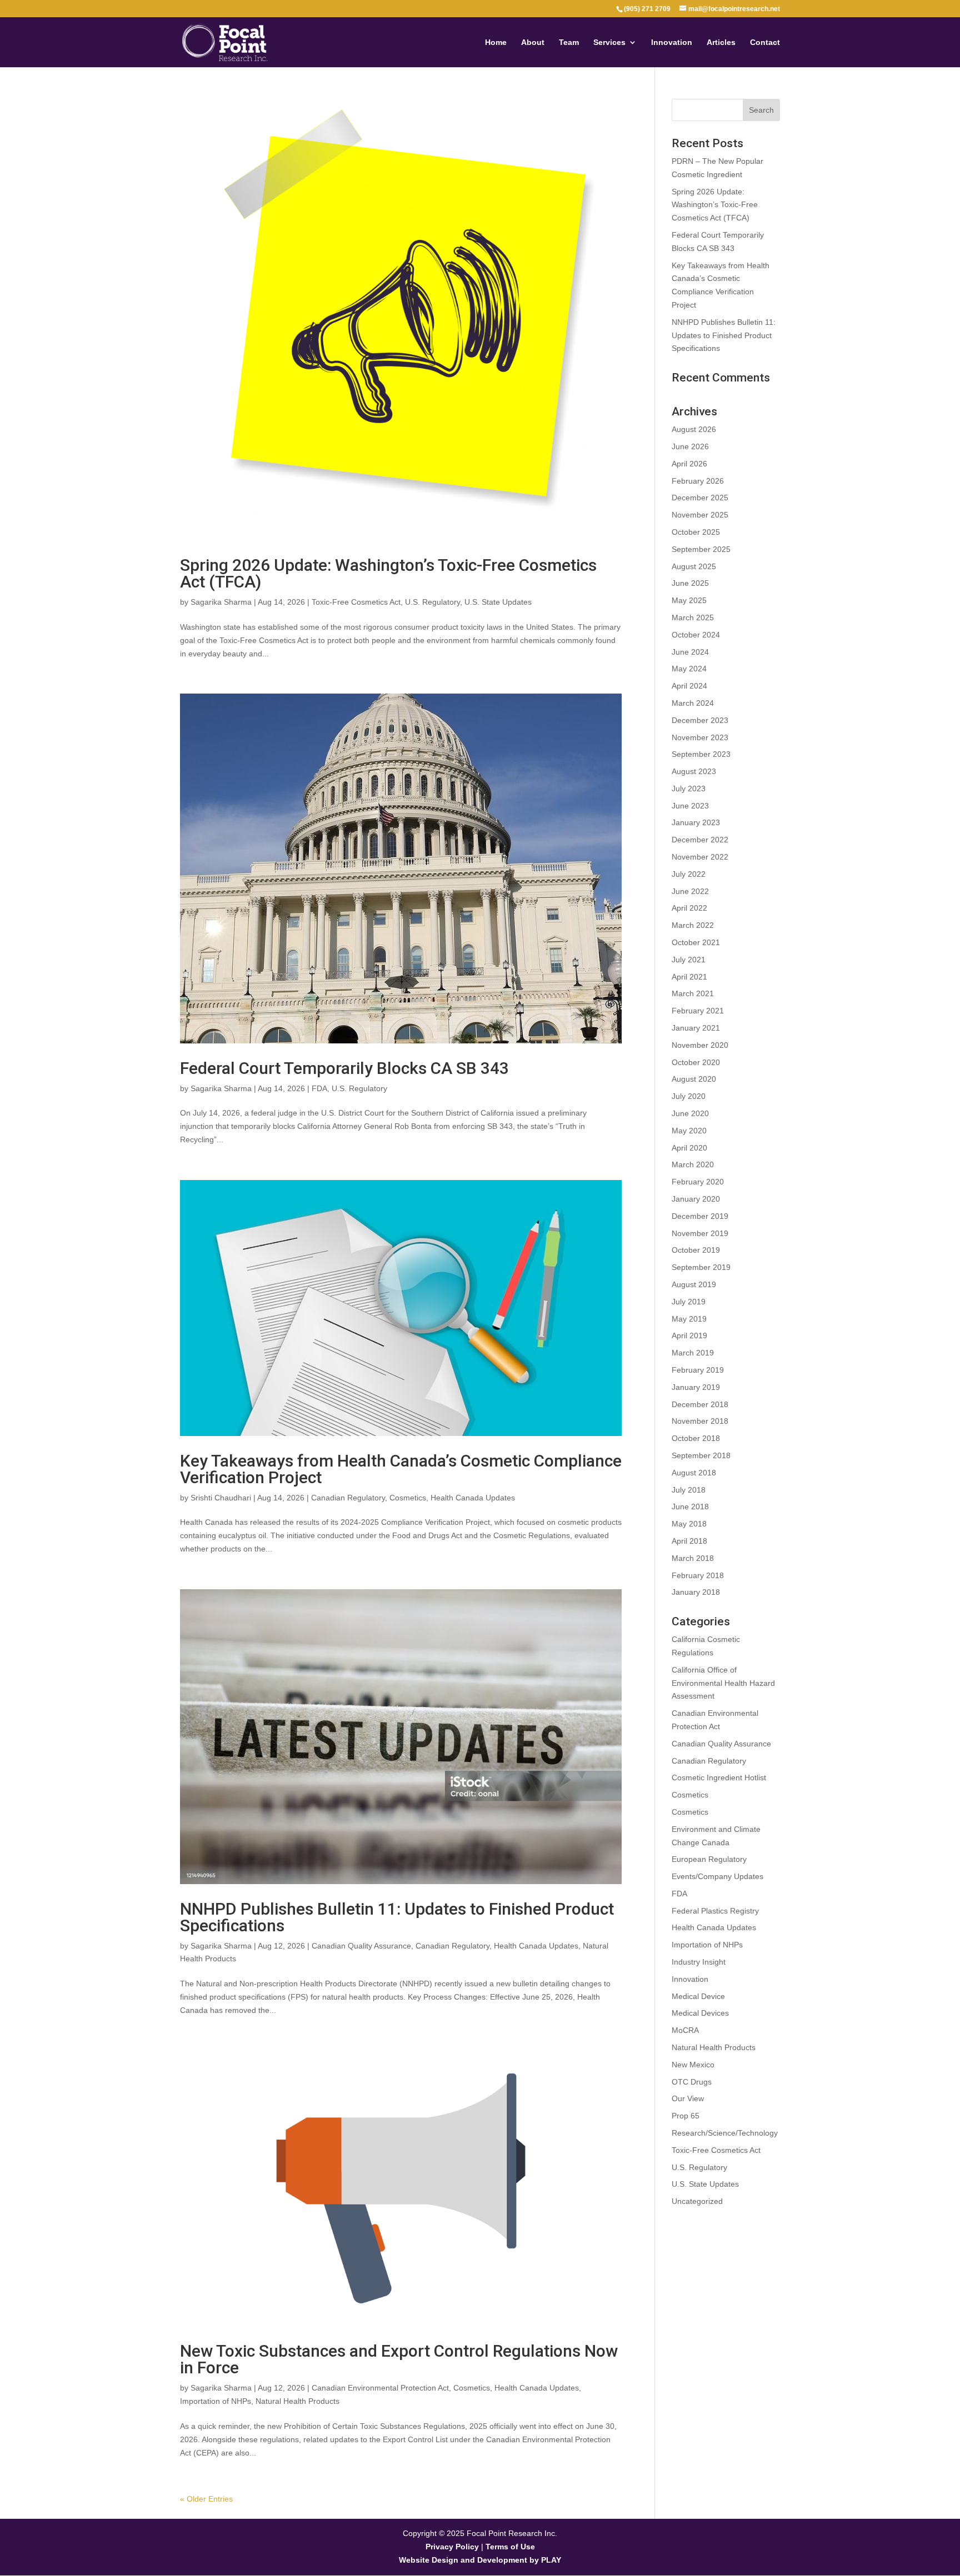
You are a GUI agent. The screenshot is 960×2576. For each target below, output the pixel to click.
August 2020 (694, 1079)
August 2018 (694, 1473)
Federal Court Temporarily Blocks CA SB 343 (344, 1068)
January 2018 (696, 1592)
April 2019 (689, 1335)
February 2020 (698, 1182)
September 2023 (701, 754)
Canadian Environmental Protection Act (380, 2388)
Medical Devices (700, 2013)
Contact (765, 42)
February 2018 (698, 1575)
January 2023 (696, 822)
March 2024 (693, 703)
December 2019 (700, 1216)
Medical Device (698, 1996)
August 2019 (694, 1284)
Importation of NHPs (216, 2401)
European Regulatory (709, 1859)
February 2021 (698, 1011)
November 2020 (700, 1045)
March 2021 (693, 993)
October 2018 (696, 1438)
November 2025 (700, 515)
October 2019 (696, 1250)
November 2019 (700, 1233)
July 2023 (689, 789)
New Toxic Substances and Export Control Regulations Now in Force (399, 2359)
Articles (721, 42)
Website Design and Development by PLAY (480, 2560)
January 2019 (696, 1387)
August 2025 (694, 566)
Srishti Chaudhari (221, 1498)
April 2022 (689, 908)
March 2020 (693, 1164)
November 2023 (700, 737)
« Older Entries (206, 2499)
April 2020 (689, 1148)
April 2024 (689, 686)
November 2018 (700, 1421)
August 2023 (694, 771)
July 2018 (689, 1490)
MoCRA (685, 2030)
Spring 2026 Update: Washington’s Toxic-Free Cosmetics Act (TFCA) (388, 573)
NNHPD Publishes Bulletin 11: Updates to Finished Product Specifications (397, 1917)
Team (569, 42)
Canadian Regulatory (348, 1498)
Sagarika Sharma (221, 602)
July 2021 (689, 960)
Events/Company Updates (717, 1876)
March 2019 (693, 1353)
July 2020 (689, 1096)
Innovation (672, 42)
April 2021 (689, 977)
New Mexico (693, 2065)
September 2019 (701, 1267)
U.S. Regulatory (432, 602)
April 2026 (689, 464)
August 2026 (694, 429)
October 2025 (696, 532)
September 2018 (701, 1455)
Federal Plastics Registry (715, 1911)
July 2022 (689, 874)
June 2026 (690, 446)
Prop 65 (686, 2116)
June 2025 (690, 583)
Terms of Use (510, 2547)
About (533, 42)
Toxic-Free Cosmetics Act (356, 602)
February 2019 (698, 1370)
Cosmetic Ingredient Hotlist (719, 1777)
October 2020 (696, 1062)
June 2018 (690, 1507)
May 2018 (689, 1524)
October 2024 (696, 635)
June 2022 (690, 891)
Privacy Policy (452, 2547)
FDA (319, 1088)
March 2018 (693, 1558)
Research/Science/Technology (725, 2133)
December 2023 (700, 720)
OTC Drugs (692, 2082)
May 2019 (689, 1319)
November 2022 (700, 857)
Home (496, 42)
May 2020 (689, 1131)
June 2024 (690, 652)
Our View (688, 2098)
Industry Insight (699, 1962)
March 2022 (693, 925)
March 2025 (693, 617)
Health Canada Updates (473, 1498)
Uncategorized (697, 2201)
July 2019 (689, 1302)
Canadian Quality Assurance (361, 1946)
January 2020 (696, 1199)
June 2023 (690, 806)
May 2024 (689, 669)
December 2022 (700, 840)
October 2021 (696, 942)
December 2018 (700, 1404)
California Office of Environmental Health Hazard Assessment (723, 1683)
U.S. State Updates (498, 602)
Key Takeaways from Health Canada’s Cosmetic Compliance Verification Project (401, 1469)
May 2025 (689, 600)
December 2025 (700, 498)
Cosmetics (408, 1498)
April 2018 (689, 1541)
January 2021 (696, 1028)
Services (609, 42)
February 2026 (698, 481)
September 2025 (701, 549)
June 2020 (690, 1113)
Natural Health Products (297, 2401)
